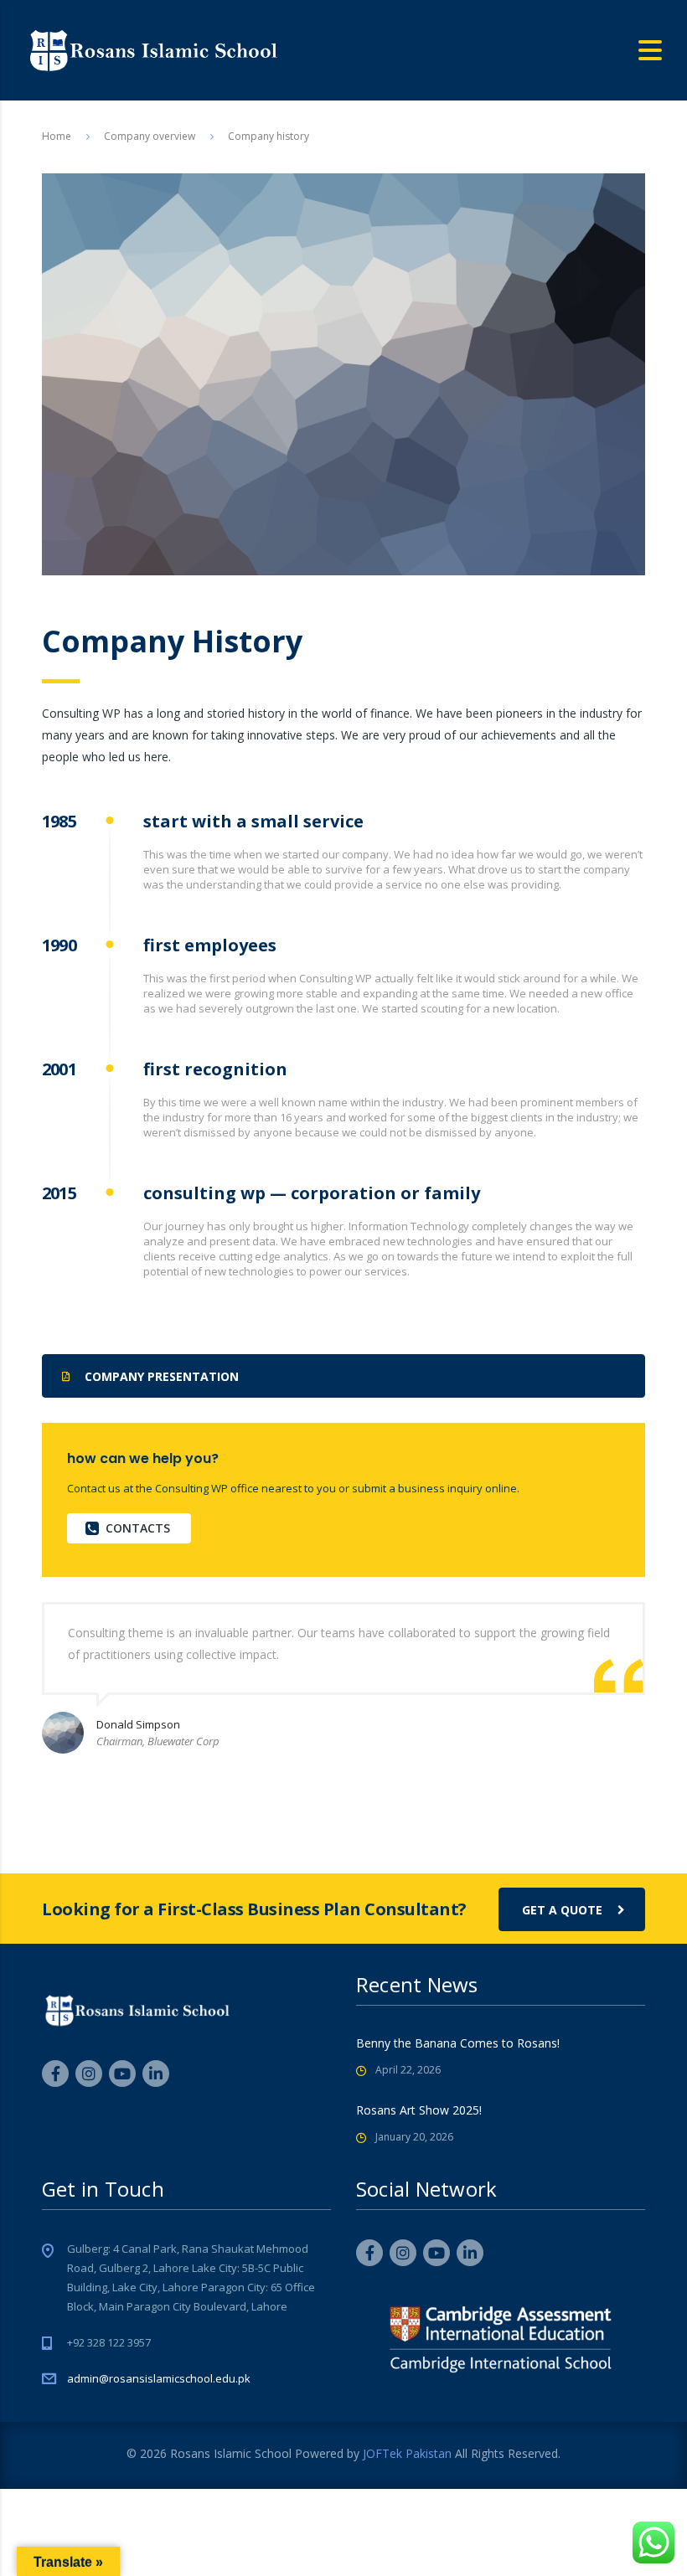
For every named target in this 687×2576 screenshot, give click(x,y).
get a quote (562, 1910)
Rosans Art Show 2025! (419, 2110)
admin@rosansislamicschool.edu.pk (159, 2378)
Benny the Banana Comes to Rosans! (458, 2043)
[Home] (152, 49)
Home (57, 136)
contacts (138, 1528)
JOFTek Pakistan (407, 2453)
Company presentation (162, 1376)
